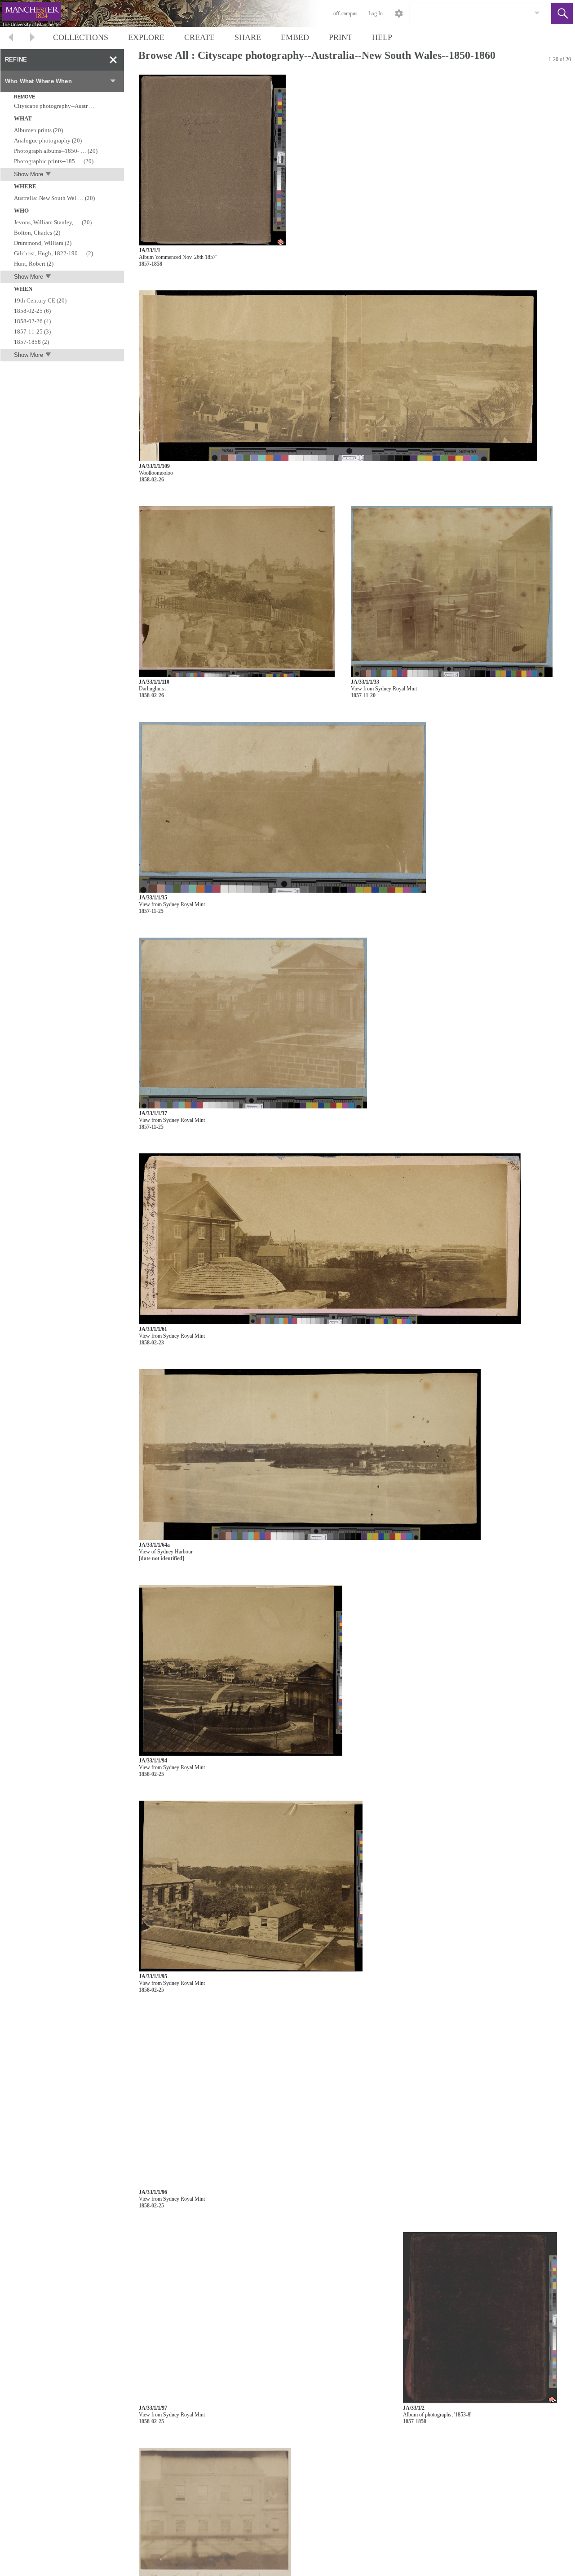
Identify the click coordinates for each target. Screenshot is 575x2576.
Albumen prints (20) (38, 130)
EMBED (295, 37)
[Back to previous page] (11, 38)
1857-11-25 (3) (32, 331)
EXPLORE (146, 37)
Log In (376, 13)
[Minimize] (113, 60)
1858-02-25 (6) (32, 311)
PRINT (341, 37)
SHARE (248, 37)
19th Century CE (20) (40, 300)
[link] (537, 13)
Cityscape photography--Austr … (54, 106)
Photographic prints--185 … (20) (54, 161)
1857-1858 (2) (31, 342)
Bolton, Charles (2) (37, 233)
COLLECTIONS (81, 37)
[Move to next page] (32, 38)
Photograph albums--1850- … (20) (56, 151)
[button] (562, 13)
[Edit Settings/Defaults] (399, 13)
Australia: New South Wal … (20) (54, 198)
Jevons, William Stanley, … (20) (53, 222)
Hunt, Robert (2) (34, 264)
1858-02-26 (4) (32, 321)
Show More (29, 174)
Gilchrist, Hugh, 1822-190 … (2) (53, 253)
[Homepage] (169, 13)
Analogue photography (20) (48, 140)
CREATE (199, 37)
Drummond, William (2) (43, 243)
